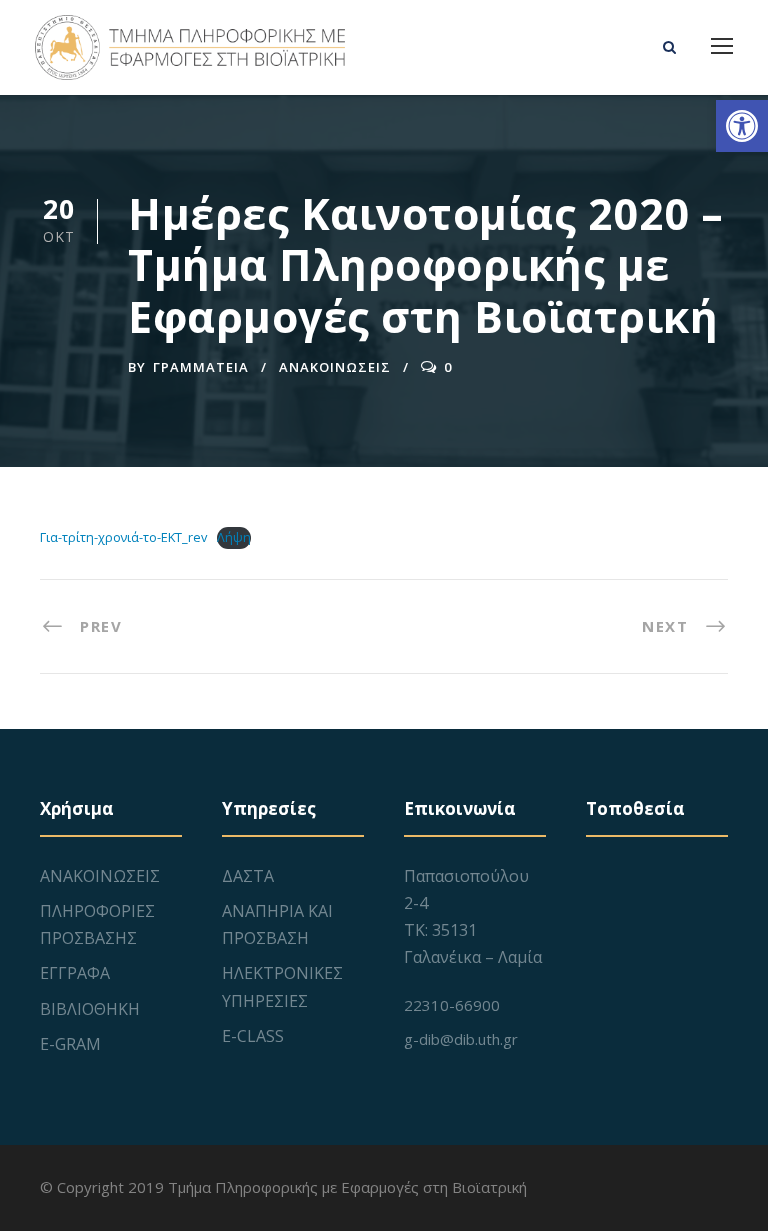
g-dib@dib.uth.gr (461, 1039)
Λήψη (234, 537)
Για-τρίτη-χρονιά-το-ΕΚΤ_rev (123, 537)
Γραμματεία (201, 367)
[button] (742, 126)
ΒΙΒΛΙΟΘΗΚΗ (90, 1009)
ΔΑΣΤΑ (248, 876)
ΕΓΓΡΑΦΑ (75, 973)
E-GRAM (70, 1044)
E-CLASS (253, 1036)
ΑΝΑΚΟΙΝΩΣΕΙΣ (335, 367)
